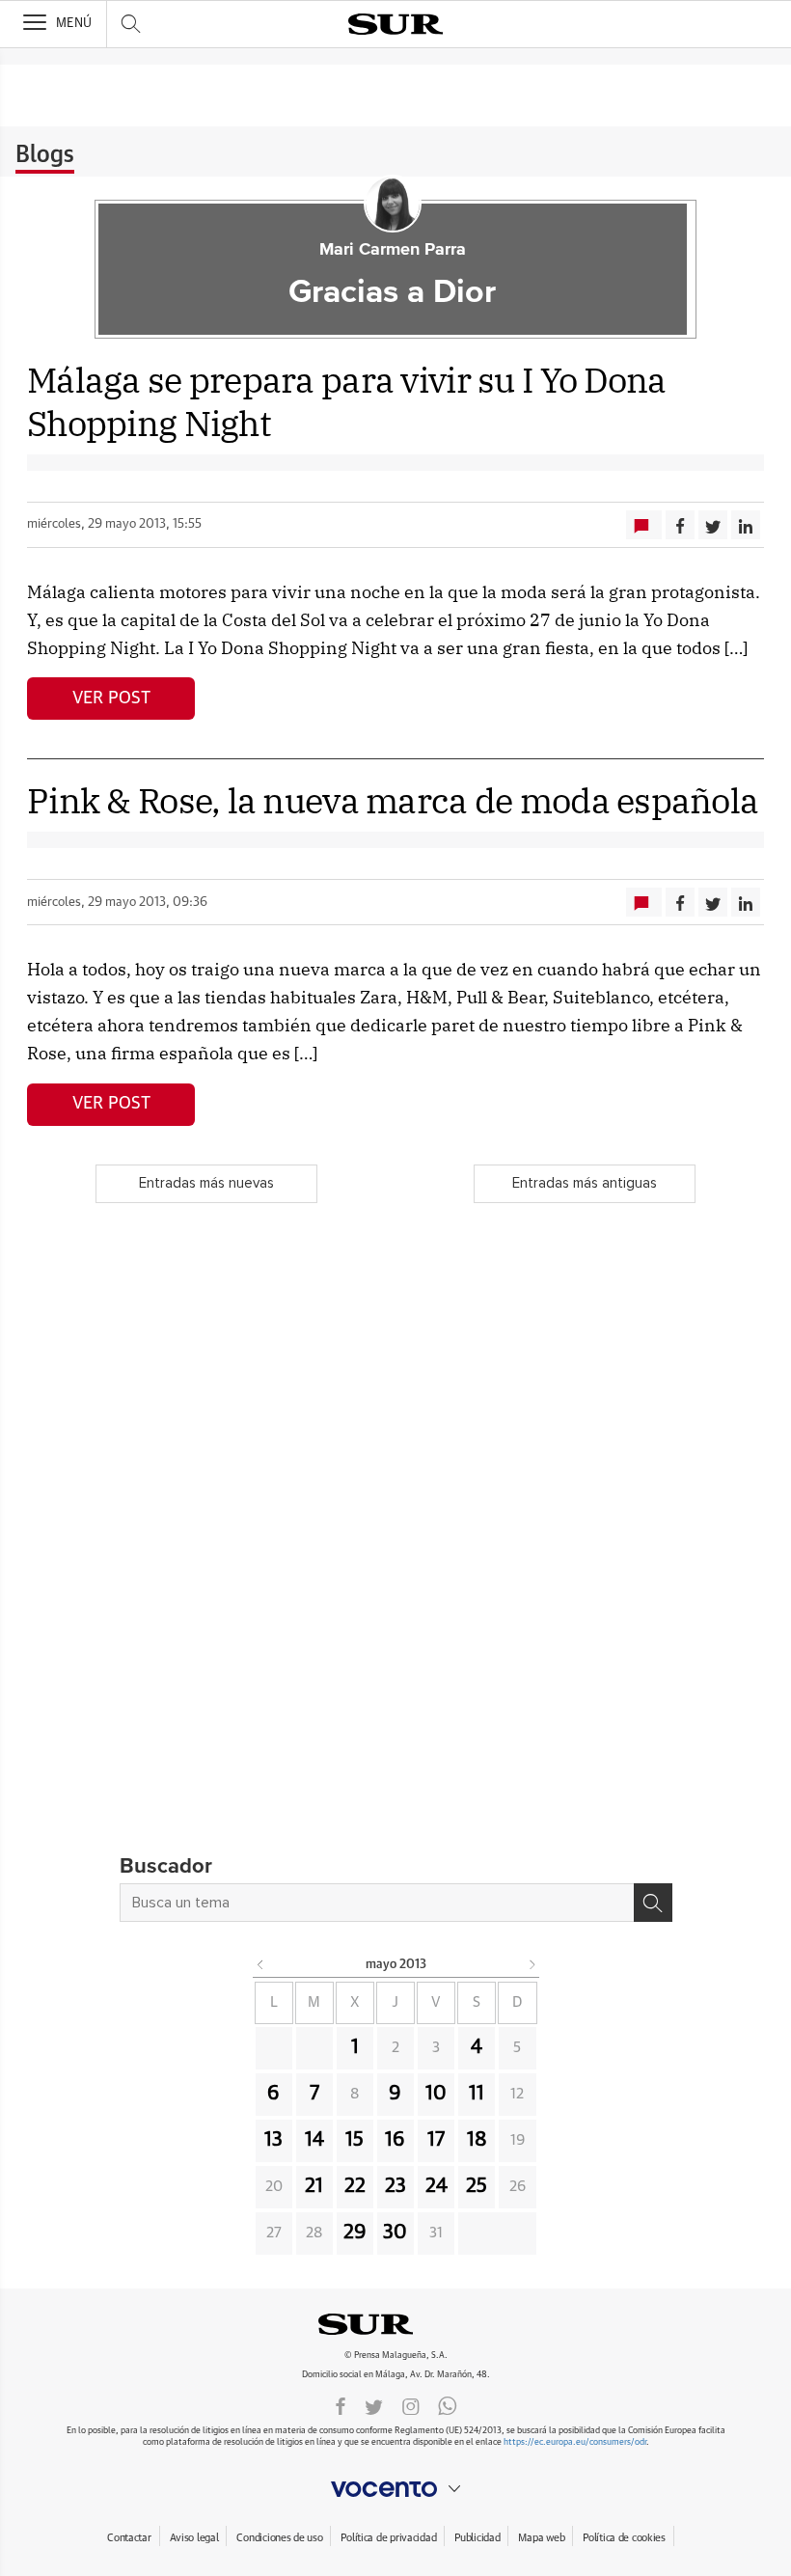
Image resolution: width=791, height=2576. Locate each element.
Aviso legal (194, 2538)
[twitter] (374, 2405)
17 (436, 2140)
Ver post (111, 699)
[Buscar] (653, 1903)
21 (314, 2186)
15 (355, 2140)
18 (477, 2140)
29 (355, 2233)
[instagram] (411, 2405)
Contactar (129, 2538)
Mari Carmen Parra (393, 250)
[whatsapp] (448, 2405)
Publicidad (477, 2538)
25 (477, 2186)
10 (436, 2094)
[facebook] (341, 2405)
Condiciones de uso (279, 2538)
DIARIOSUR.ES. (395, 2324)
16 (395, 2140)
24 (436, 2186)
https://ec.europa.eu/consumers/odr (575, 2442)
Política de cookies (624, 2538)
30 (395, 2233)
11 (477, 2094)
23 (395, 2186)
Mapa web (541, 2538)
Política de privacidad (388, 2538)
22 (355, 2186)
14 (314, 2140)
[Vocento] (395, 2489)
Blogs (45, 155)
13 (273, 2140)
